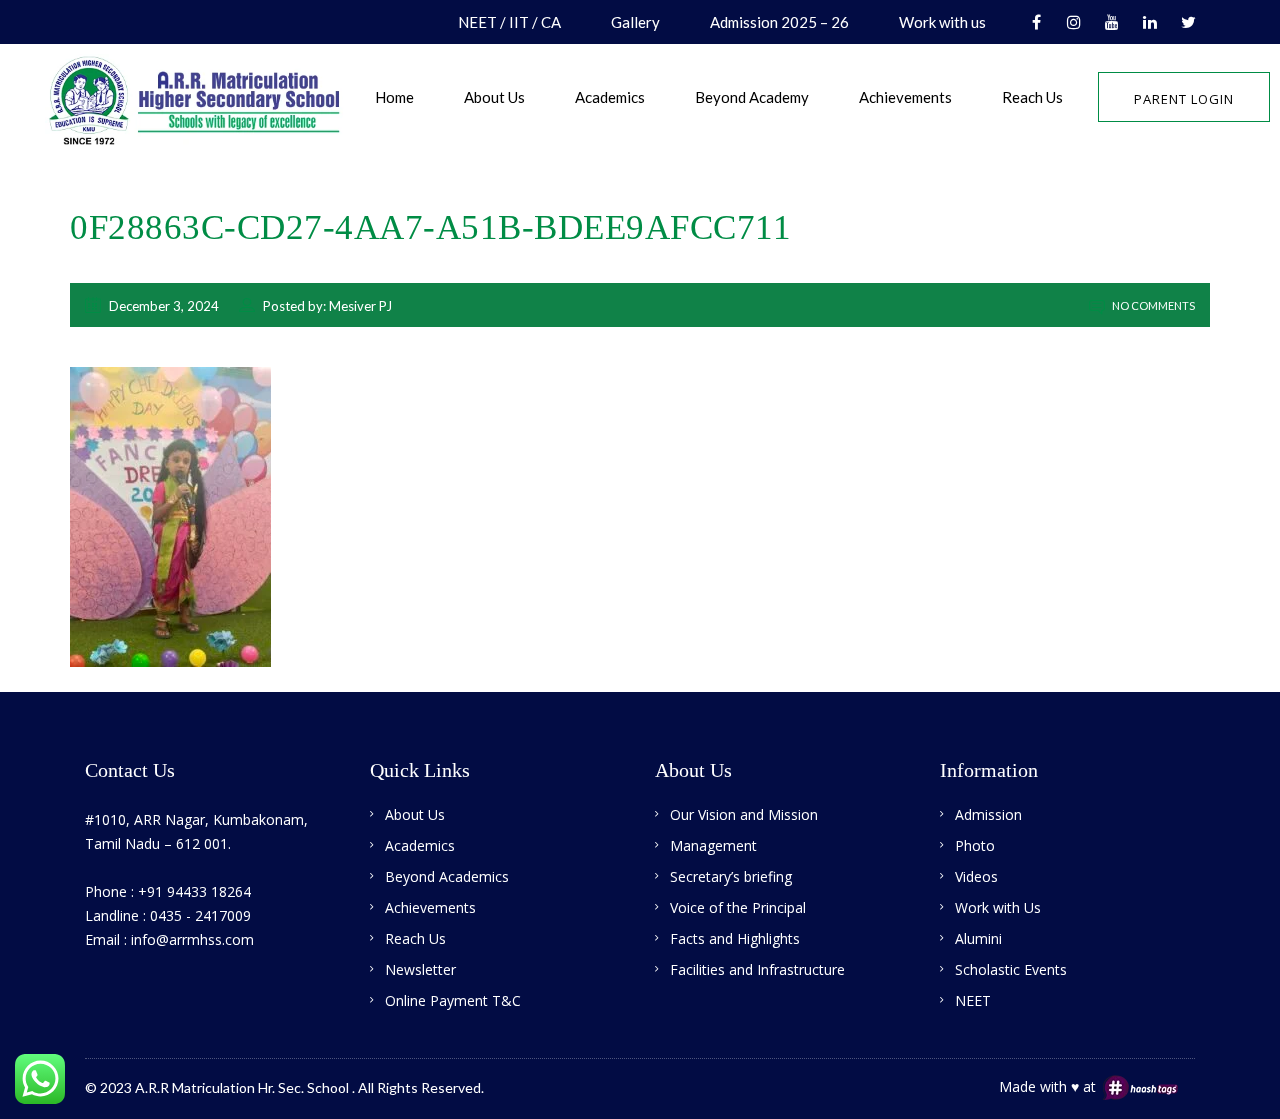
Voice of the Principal (738, 907)
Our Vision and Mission (744, 814)
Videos (976, 876)
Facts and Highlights (735, 938)
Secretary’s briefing (731, 876)
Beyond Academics (447, 876)
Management (713, 845)
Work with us (942, 22)
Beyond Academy (752, 97)
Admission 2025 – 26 (779, 22)
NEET (973, 1000)
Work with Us (998, 907)
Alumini (978, 938)
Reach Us (1032, 97)
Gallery (635, 22)
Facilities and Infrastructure (757, 969)
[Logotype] (215, 94)
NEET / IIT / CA (509, 22)
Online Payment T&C (453, 1000)
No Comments (1152, 305)
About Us (494, 97)
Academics (610, 97)
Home (394, 97)
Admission (988, 814)
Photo (975, 845)
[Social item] (1036, 22)
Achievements (905, 97)
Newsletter (420, 969)
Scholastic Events (1011, 969)
